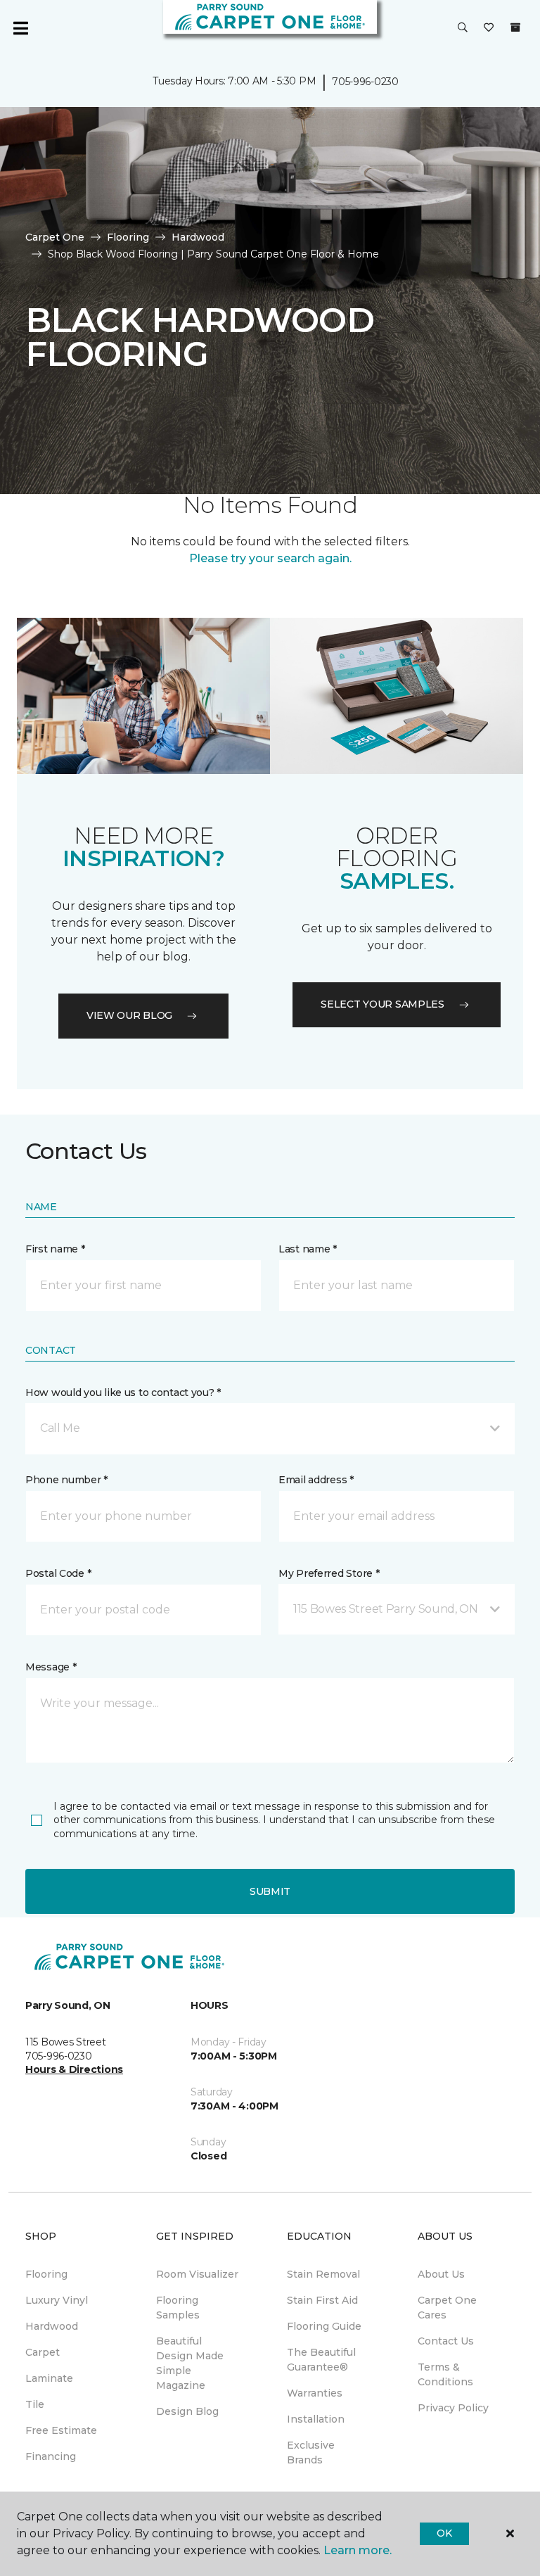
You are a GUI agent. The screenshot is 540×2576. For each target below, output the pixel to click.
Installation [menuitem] (316, 2419)
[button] (463, 28)
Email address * (316, 1480)
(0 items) (515, 27)
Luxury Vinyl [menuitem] (57, 2300)
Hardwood (198, 237)
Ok (444, 2533)
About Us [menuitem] (441, 2274)
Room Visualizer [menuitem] (197, 2274)
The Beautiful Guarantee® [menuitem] (321, 2360)
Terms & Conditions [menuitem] (445, 2374)
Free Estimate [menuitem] (61, 2430)
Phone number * (66, 1480)
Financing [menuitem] (51, 2456)
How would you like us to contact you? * (123, 1392)
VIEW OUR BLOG (129, 1015)
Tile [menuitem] (35, 2404)
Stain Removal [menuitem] (323, 2274)
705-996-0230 (365, 82)
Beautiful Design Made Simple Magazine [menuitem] (190, 2363)
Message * (51, 1667)
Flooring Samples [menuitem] (178, 2308)
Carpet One (55, 237)
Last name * (308, 1249)
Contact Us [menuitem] (446, 2341)
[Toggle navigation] (20, 28)
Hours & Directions (74, 2069)
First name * (55, 1249)
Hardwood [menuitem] (52, 2326)
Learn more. (358, 2550)
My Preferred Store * (329, 1573)
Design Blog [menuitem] (187, 2411)
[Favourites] (489, 28)
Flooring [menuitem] (46, 2274)
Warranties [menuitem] (315, 2393)
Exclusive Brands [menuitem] (311, 2453)
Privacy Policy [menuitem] (453, 2408)
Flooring (128, 237)
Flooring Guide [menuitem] (324, 2326)
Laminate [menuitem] (49, 2378)
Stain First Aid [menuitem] (322, 2300)
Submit (270, 1891)
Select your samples (382, 1004)
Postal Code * (58, 1573)
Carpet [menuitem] (43, 2352)
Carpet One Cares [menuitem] (447, 2308)
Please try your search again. (270, 558)
